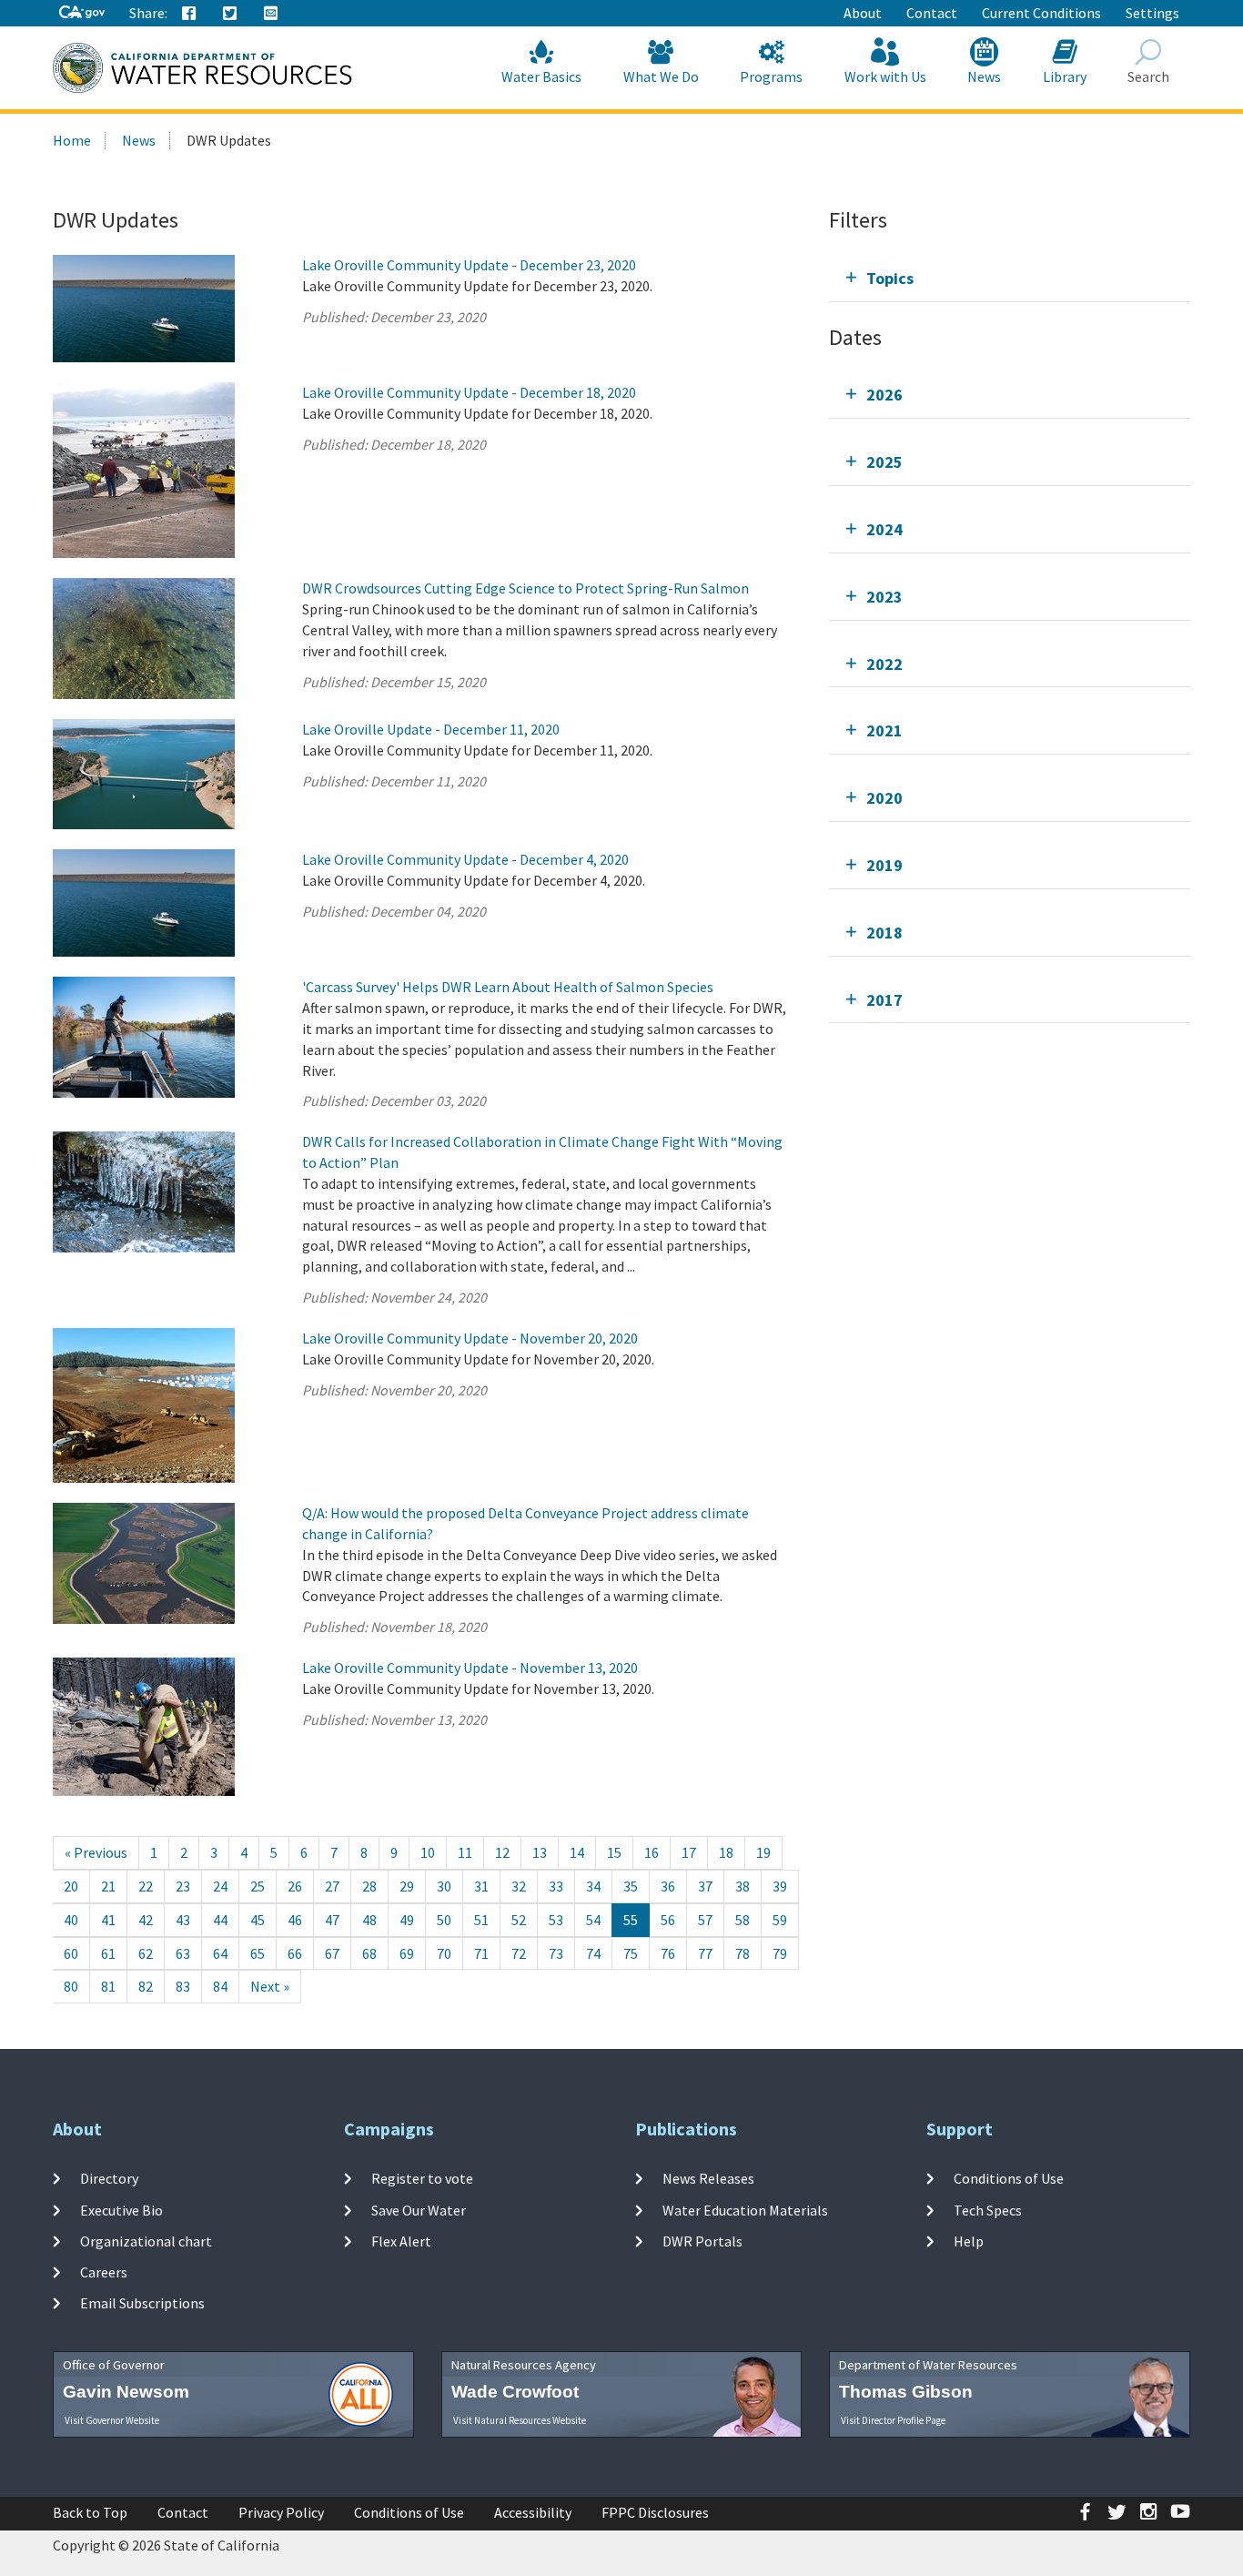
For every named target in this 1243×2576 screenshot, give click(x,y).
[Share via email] (271, 14)
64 (220, 1953)
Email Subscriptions (142, 2303)
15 (614, 1852)
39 (780, 1886)
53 (556, 1920)
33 (556, 1886)
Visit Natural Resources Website (520, 2420)
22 (146, 1886)
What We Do (661, 76)
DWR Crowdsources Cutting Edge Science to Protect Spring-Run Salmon (525, 588)
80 (71, 1986)
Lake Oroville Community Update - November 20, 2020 (470, 1338)
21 (108, 1886)
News (984, 76)
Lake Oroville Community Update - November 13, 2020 (470, 1668)
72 (519, 1953)
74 (593, 1953)
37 (705, 1886)
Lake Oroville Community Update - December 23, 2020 (469, 265)
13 (540, 1852)
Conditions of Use (1009, 2178)
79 (780, 1953)
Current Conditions (1041, 13)
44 (220, 1920)
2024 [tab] (884, 529)
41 (108, 1920)
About (863, 13)
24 (220, 1886)
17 (689, 1852)
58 (743, 1920)
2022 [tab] (884, 664)
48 (369, 1920)
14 (577, 1852)
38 (743, 1886)
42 (146, 1920)
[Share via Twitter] (230, 14)
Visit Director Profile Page (893, 2420)
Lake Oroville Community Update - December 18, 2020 (469, 392)
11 (465, 1852)
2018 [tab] (884, 933)
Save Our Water (419, 2209)
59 (780, 1920)
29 (407, 1886)
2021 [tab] (884, 730)
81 (108, 1986)
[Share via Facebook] (189, 14)
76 (668, 1953)
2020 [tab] (884, 798)
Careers (104, 2272)
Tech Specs (988, 2209)
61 (108, 1953)
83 (183, 1986)
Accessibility (533, 2512)
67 (332, 1953)
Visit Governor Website (112, 2420)
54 (593, 1920)
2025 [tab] (884, 462)
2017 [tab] (884, 1000)
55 (631, 1920)
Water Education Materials (745, 2209)
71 (481, 1953)
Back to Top (90, 2512)
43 (183, 1920)
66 (295, 1953)
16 (652, 1852)
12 (502, 1852)
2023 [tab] (884, 597)
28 (369, 1886)
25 (258, 1886)
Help (969, 2241)
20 (71, 1886)
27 (332, 1886)
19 (763, 1852)
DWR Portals (702, 2241)
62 (146, 1953)
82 (146, 1986)
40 (71, 1920)
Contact (932, 13)
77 (705, 1953)
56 (668, 1920)
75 (631, 1953)
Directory (109, 2178)
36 (668, 1886)
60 (71, 1953)
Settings (1152, 13)
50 (444, 1920)
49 (407, 1920)
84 (220, 1986)
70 (444, 1953)
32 (519, 1886)
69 (407, 1953)
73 (556, 1953)
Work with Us (885, 76)
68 (369, 1953)
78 (743, 1953)
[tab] (1010, 278)
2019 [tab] (884, 865)
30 (444, 1886)
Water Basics (541, 76)
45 (258, 1920)
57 (705, 1920)
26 (295, 1886)
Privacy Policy (281, 2512)
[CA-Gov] (82, 13)
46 (295, 1920)
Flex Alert (401, 2241)
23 (183, 1886)
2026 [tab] (884, 395)
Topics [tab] (890, 278)
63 (183, 1953)
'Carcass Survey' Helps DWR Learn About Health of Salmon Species (508, 987)
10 (428, 1852)
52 (519, 1920)
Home (72, 140)
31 (481, 1886)
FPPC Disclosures (655, 2512)
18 (726, 1852)
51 (481, 1920)
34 (593, 1886)
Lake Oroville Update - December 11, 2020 (431, 729)
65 (258, 1953)
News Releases (708, 2178)
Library (1065, 76)
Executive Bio (121, 2209)
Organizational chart (146, 2241)
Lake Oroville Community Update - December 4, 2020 (465, 859)
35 (631, 1886)
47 (332, 1920)
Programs (771, 76)
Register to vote (422, 2178)
